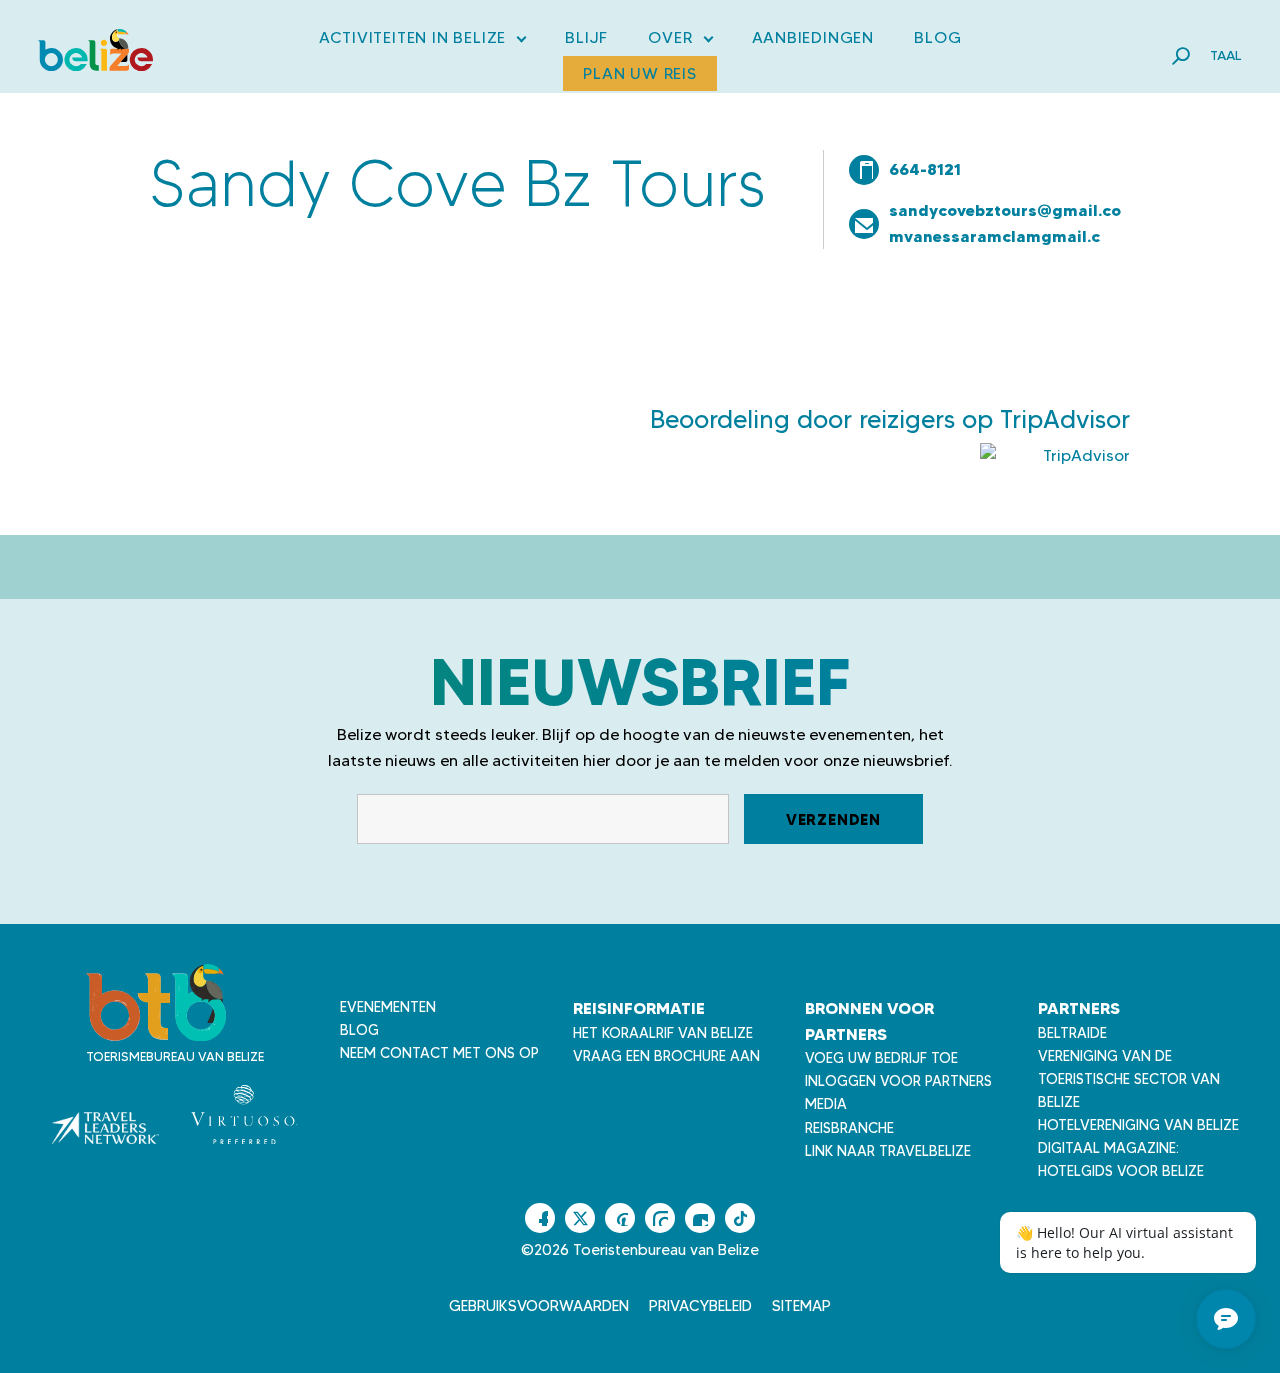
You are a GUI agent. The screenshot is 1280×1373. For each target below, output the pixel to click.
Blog (937, 37)
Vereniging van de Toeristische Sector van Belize (1129, 1079)
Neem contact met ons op (439, 1053)
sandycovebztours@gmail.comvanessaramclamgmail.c (1005, 223)
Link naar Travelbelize (888, 1151)
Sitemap (801, 1306)
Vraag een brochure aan (666, 1056)
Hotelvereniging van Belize (1138, 1125)
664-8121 (925, 169)
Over (679, 41)
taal (1226, 55)
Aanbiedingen (813, 37)
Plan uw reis (640, 73)
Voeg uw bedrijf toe (881, 1058)
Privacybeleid (700, 1306)
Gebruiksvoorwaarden (539, 1306)
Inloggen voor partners (898, 1081)
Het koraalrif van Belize (663, 1033)
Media (826, 1104)
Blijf (586, 37)
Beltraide (1072, 1033)
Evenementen (388, 1007)
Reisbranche (849, 1128)
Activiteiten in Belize (422, 41)
